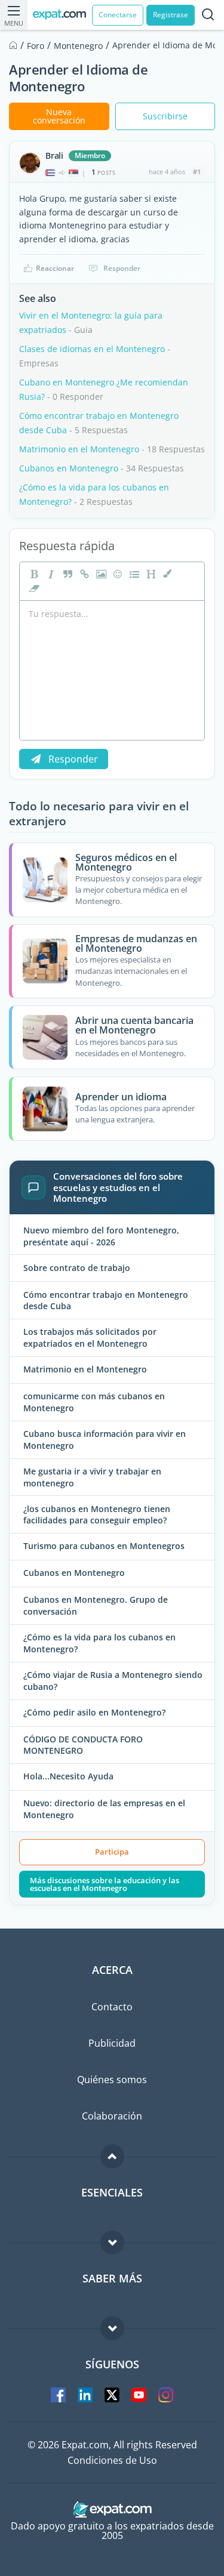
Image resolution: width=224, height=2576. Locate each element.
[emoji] (116, 574)
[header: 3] (150, 574)
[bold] (33, 574)
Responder (122, 268)
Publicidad (112, 2043)
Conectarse (118, 15)
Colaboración (112, 2116)
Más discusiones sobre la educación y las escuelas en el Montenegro (105, 1884)
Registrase (171, 15)
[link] (83, 574)
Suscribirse (165, 116)
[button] (167, 574)
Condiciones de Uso (112, 2460)
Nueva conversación (59, 116)
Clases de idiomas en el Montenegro (92, 349)
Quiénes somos (112, 2080)
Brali (54, 156)
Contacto (112, 2007)
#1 (197, 172)
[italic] (50, 574)
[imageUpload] (100, 574)
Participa (112, 1852)
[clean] (33, 588)
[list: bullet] (133, 574)
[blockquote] (66, 574)
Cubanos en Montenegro (69, 468)
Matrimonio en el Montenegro (79, 449)
